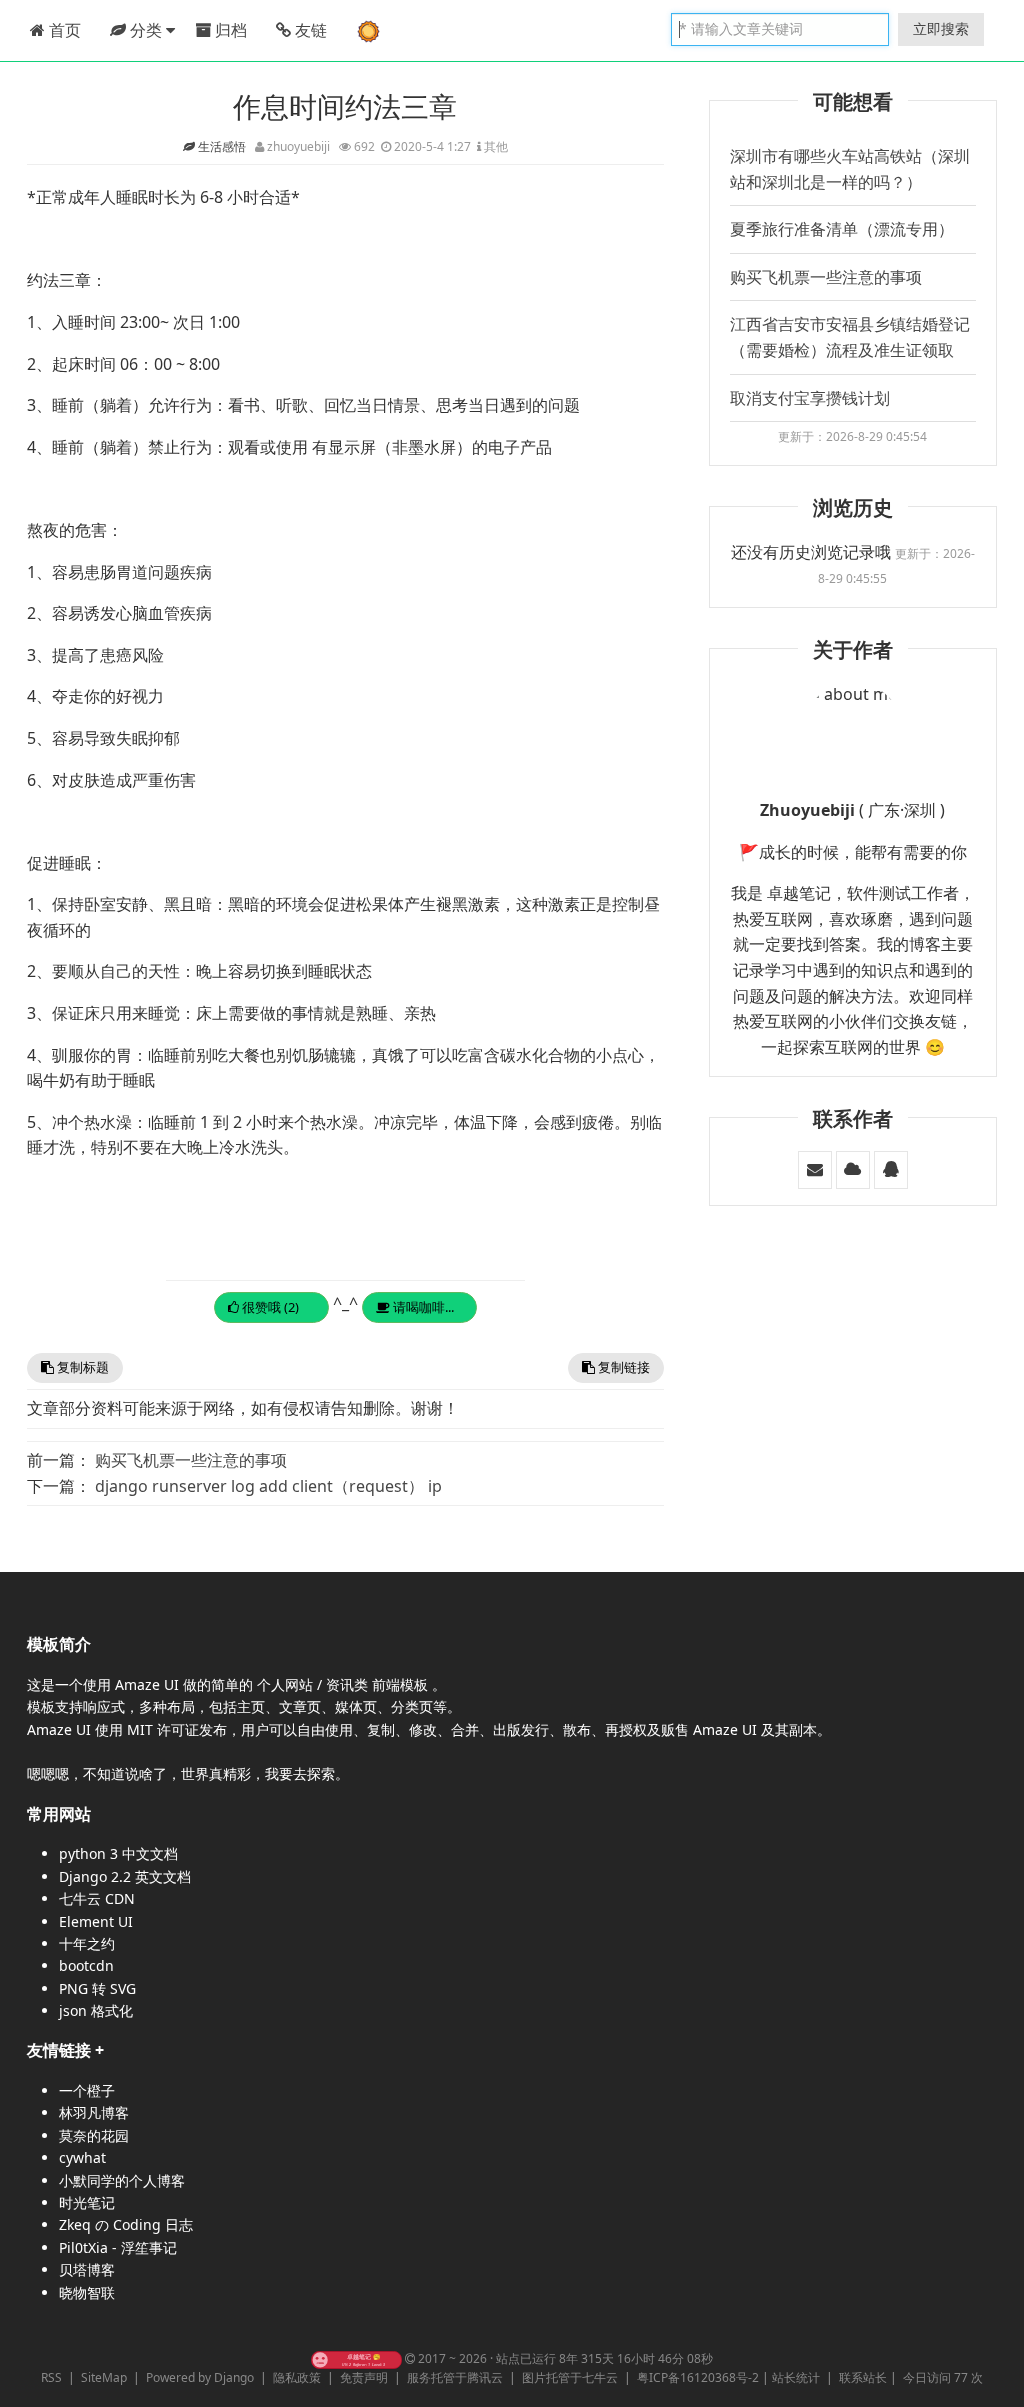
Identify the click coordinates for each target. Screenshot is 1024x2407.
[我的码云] (853, 1169)
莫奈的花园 (94, 2135)
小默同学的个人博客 (122, 2180)
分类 (146, 30)
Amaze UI (149, 1684)
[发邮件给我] (815, 1169)
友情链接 (59, 2050)
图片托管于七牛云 (570, 2377)
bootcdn (86, 1965)
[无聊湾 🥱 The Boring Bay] (356, 2358)
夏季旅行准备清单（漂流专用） (842, 229)
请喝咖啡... (422, 1307)
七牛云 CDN (97, 1898)
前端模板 (402, 1684)
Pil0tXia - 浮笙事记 (118, 2247)
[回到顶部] (998, 2381)
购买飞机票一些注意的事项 (191, 1460)
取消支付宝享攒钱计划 (810, 398)
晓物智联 (87, 2292)
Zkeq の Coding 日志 (126, 2224)
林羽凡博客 (94, 2112)
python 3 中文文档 (118, 1853)
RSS (51, 2377)
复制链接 (622, 1367)
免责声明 (364, 2377)
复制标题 (81, 1367)
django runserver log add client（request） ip (268, 1486)
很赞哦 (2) (269, 1307)
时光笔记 (87, 2202)
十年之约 (87, 1943)
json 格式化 (96, 2010)
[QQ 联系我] (891, 1169)
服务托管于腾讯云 (455, 2377)
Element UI (96, 1921)
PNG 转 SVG (97, 1988)
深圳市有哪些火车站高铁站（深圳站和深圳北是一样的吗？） (850, 169)
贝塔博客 (87, 2269)
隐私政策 (297, 2377)
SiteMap (104, 2377)
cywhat (82, 2157)
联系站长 (863, 2377)
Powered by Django (200, 2377)
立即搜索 (941, 28)
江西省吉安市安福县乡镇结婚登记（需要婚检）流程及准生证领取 (850, 337)
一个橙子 (87, 2090)
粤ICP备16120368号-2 (698, 2377)
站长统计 (796, 2377)
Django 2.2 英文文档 (125, 1876)
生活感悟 (223, 146)
